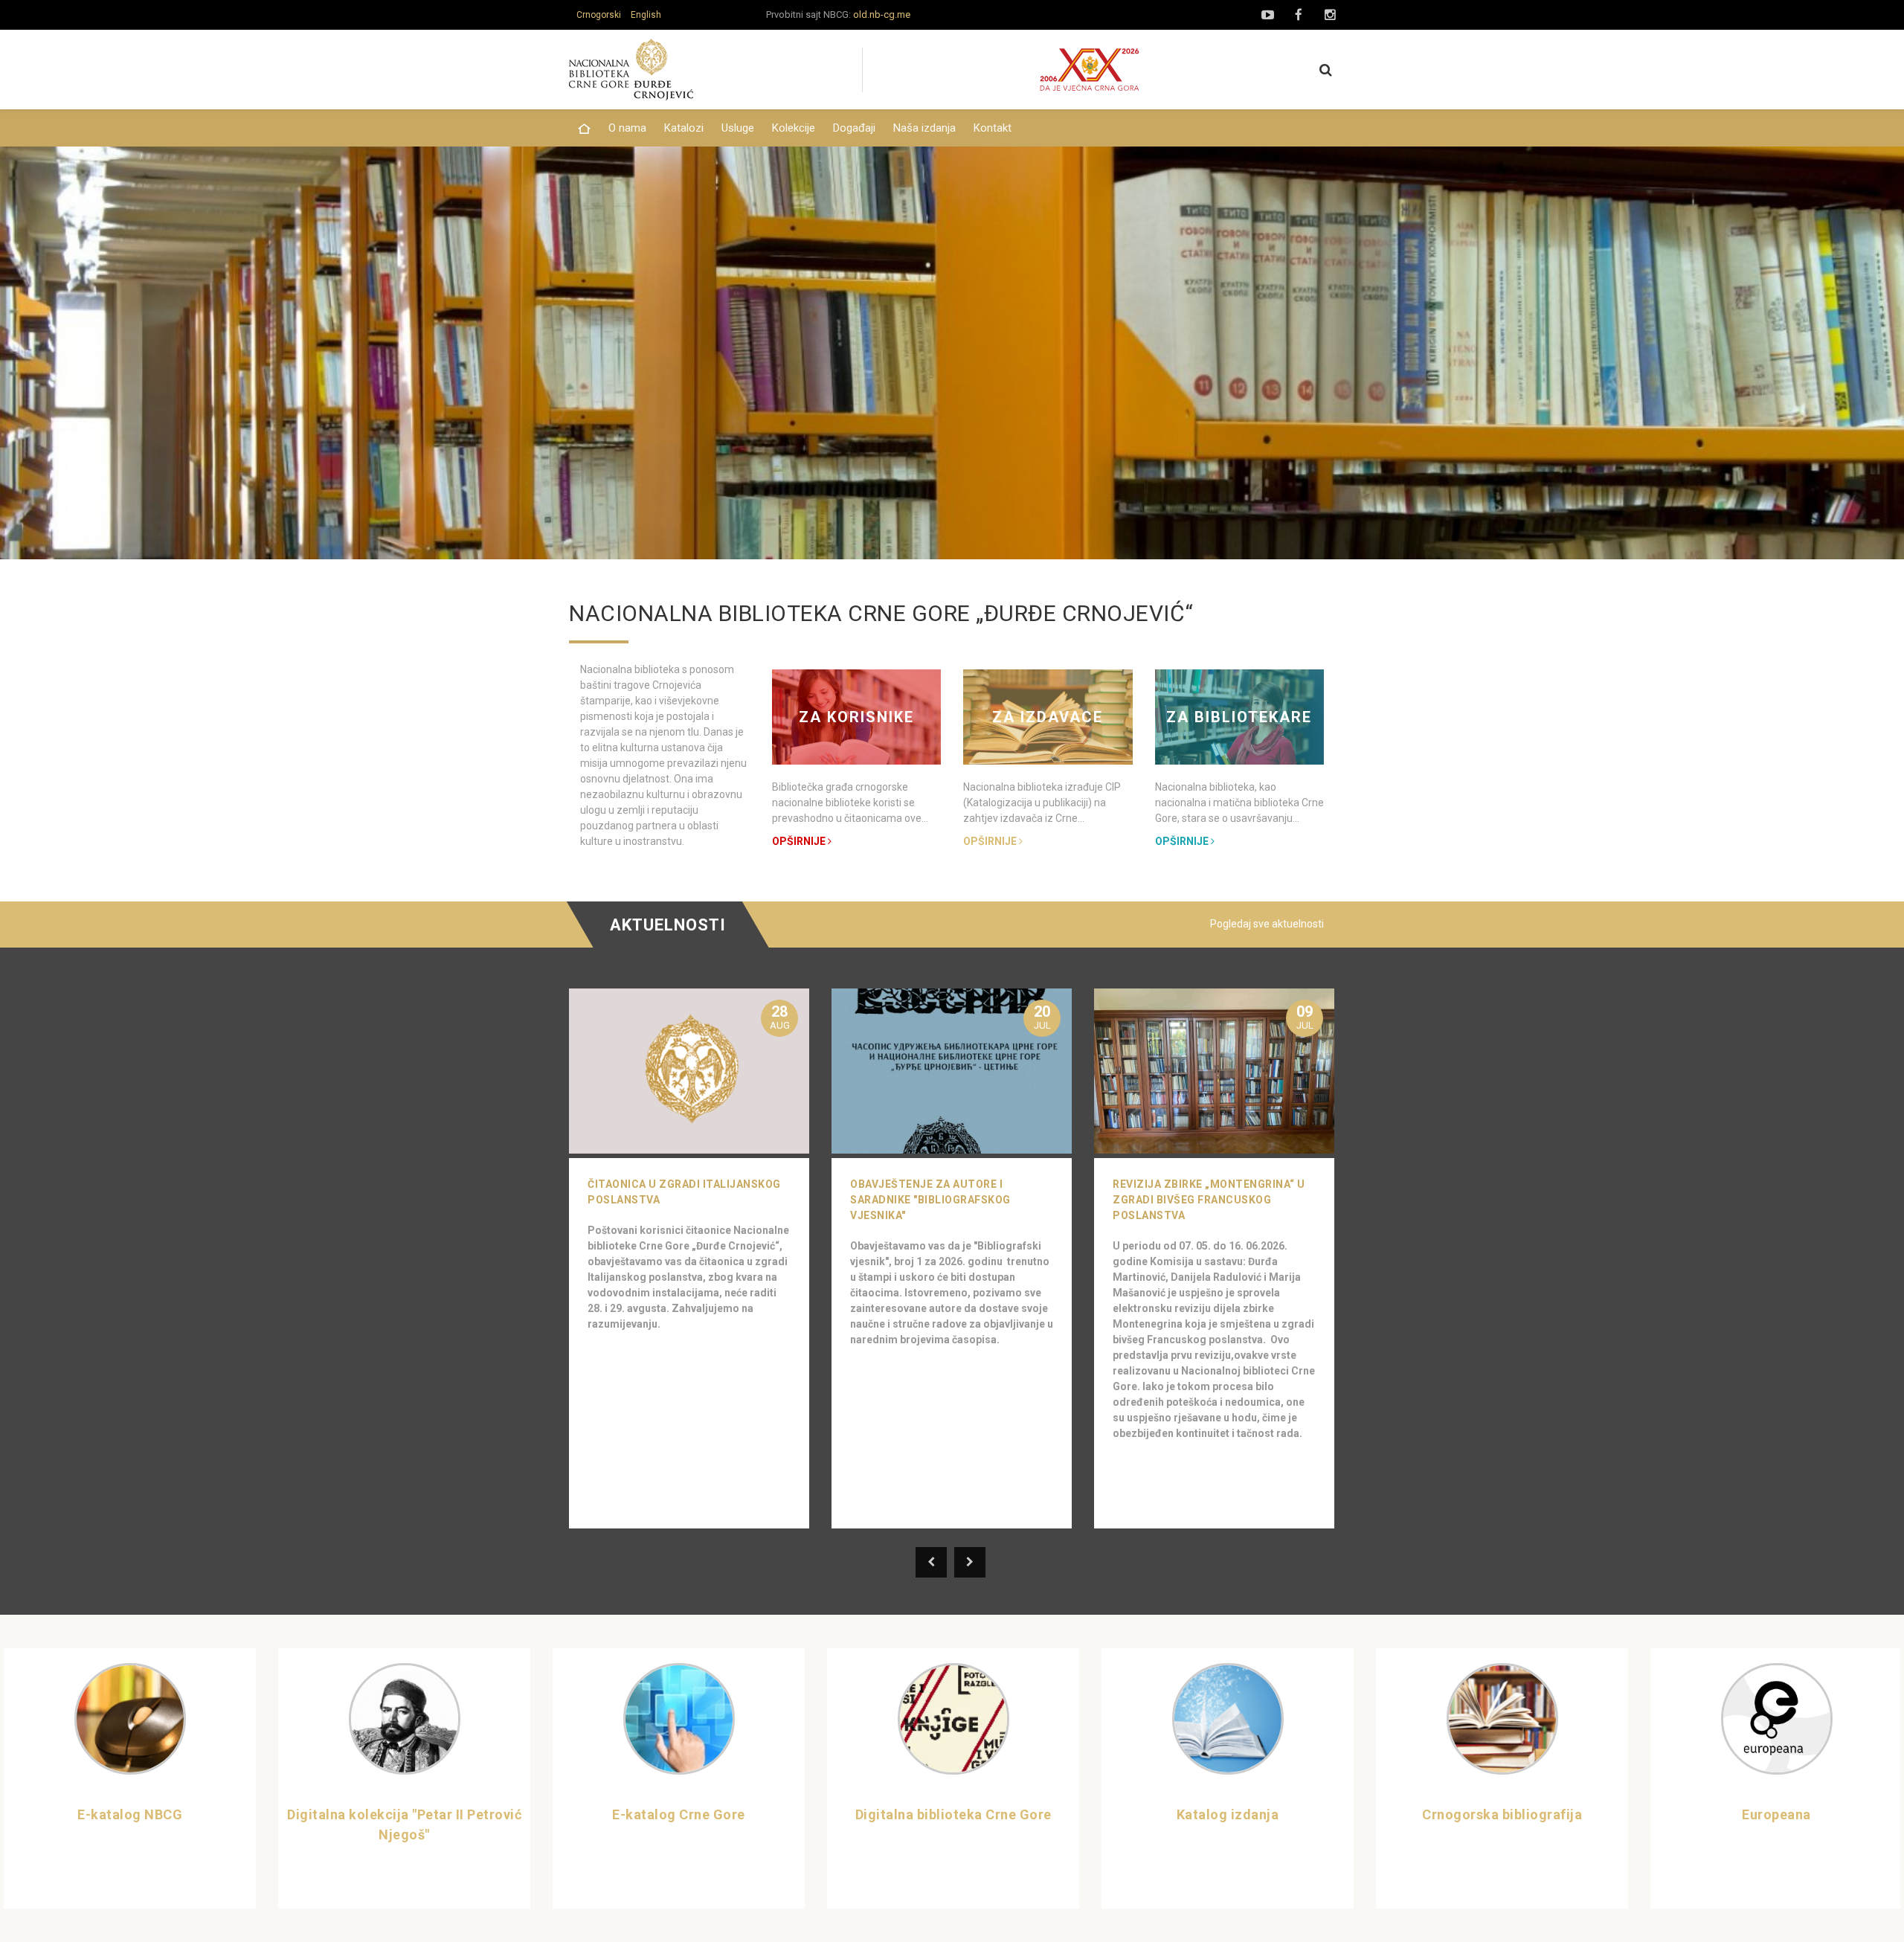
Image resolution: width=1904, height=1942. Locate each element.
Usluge (738, 128)
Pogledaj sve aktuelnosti (1267, 924)
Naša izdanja (924, 128)
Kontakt (993, 128)
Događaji (854, 128)
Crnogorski (599, 15)
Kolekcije (794, 128)
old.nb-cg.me (882, 15)
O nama (627, 128)
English (646, 15)
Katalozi (684, 128)
